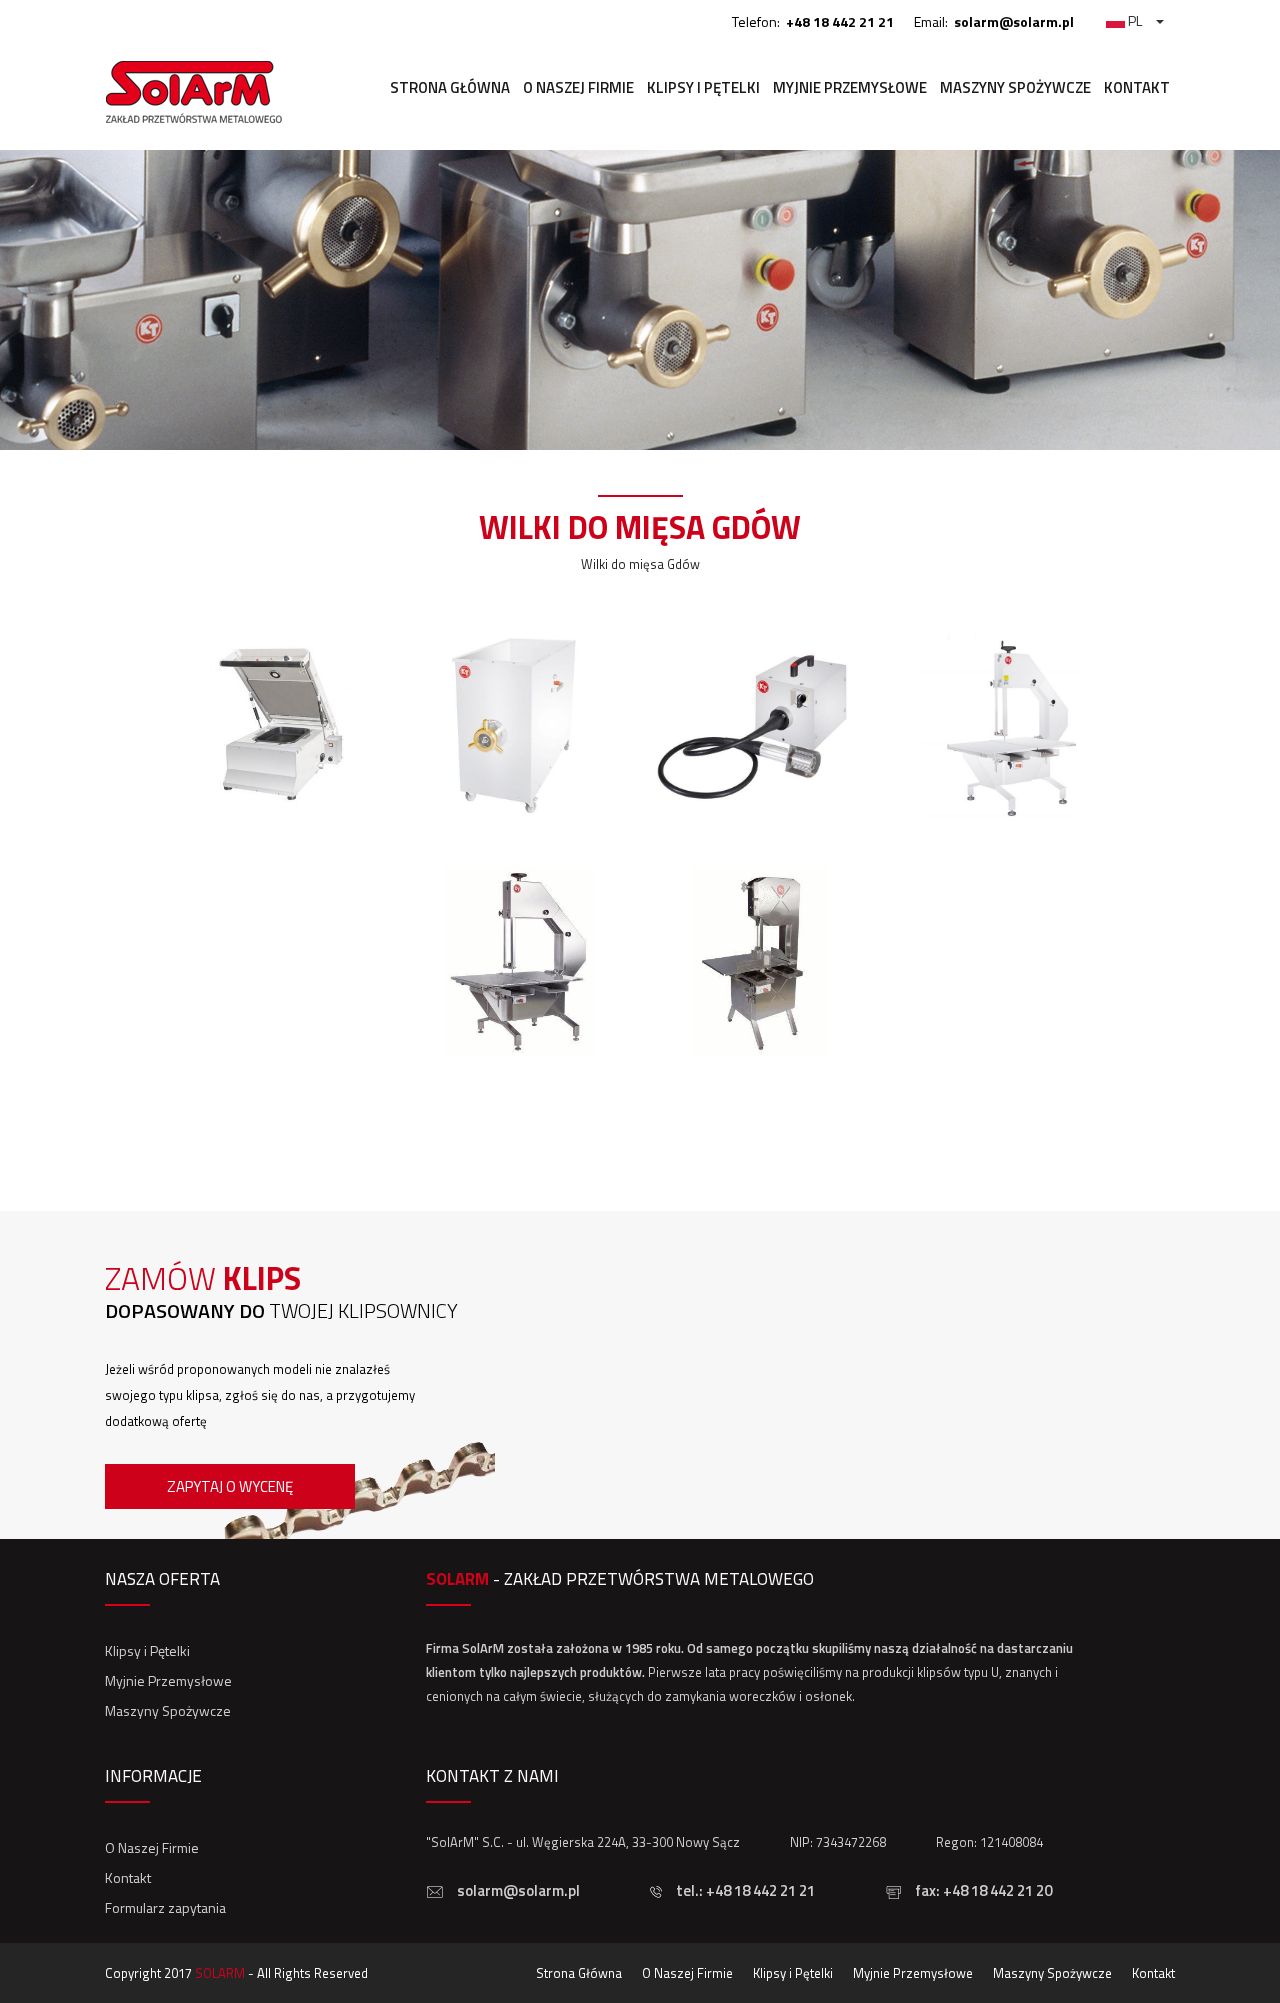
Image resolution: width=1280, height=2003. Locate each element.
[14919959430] (280, 825)
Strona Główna (450, 87)
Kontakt (1137, 87)
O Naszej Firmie (578, 87)
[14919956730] (1000, 825)
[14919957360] (760, 825)
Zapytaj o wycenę (230, 1486)
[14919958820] (520, 825)
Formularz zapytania (165, 1907)
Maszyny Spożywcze (1015, 87)
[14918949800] (760, 1060)
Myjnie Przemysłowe (850, 87)
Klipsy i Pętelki (703, 87)
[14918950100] (520, 1060)
